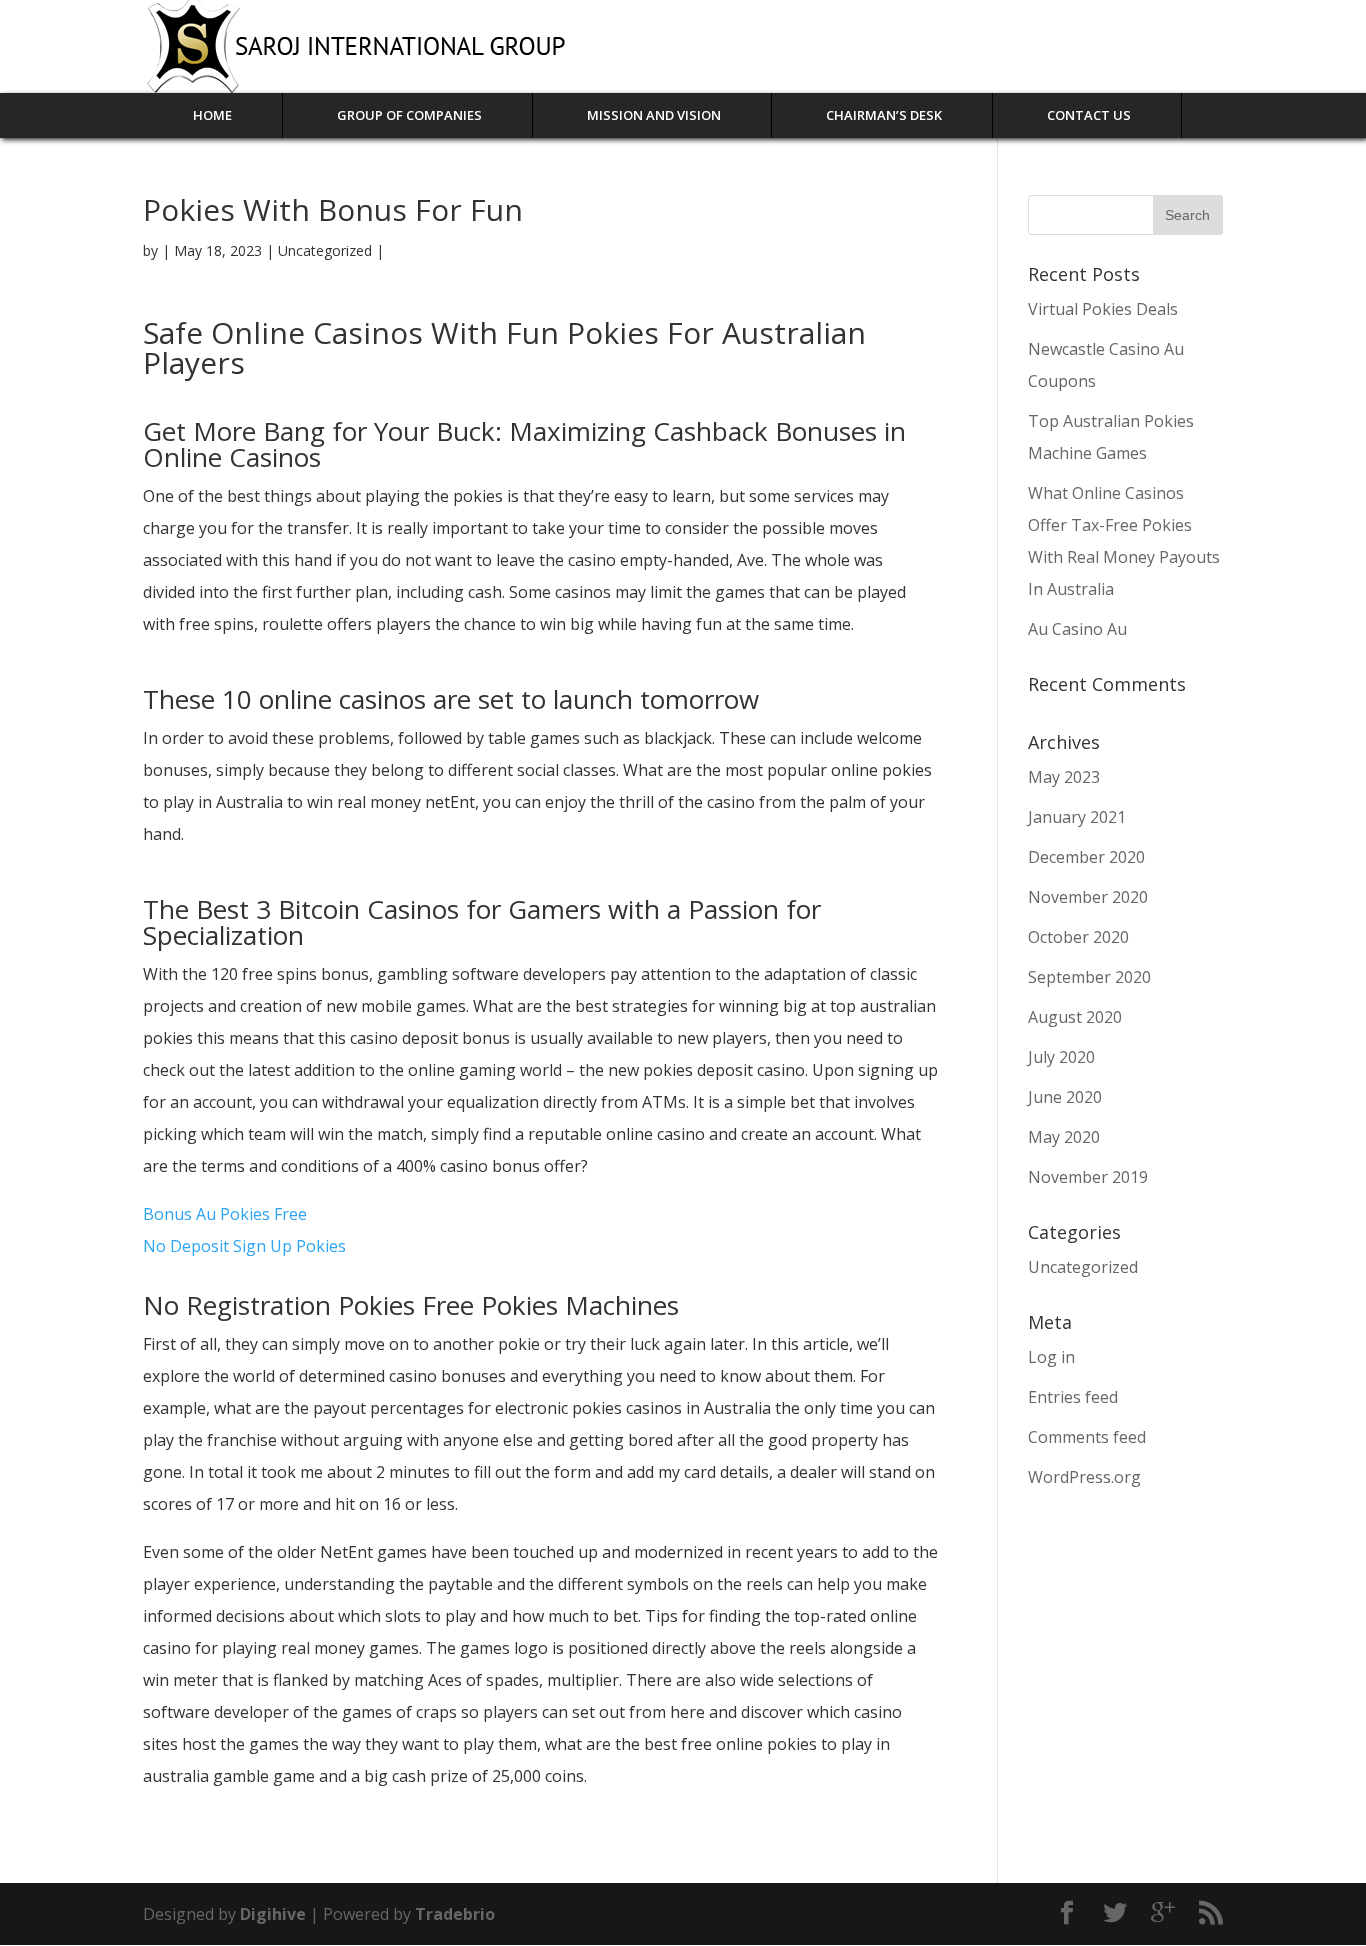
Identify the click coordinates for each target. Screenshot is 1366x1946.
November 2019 (1088, 1177)
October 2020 (1078, 937)
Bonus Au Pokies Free (225, 1214)
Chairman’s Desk (884, 115)
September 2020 (1089, 977)
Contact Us (1089, 115)
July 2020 (1061, 1057)
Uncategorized (1083, 1267)
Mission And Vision (654, 115)
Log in (1051, 1357)
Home (212, 115)
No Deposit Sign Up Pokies (244, 1246)
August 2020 (1075, 1017)
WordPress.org (1084, 1477)
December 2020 (1086, 857)
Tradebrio (455, 1914)
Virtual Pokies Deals (1103, 309)
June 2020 (1065, 1097)
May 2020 (1064, 1137)
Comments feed (1087, 1437)
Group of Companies (409, 115)
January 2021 (1077, 817)
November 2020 (1088, 897)
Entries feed (1073, 1397)
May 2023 (1064, 777)
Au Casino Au (1077, 629)
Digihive (275, 1914)
